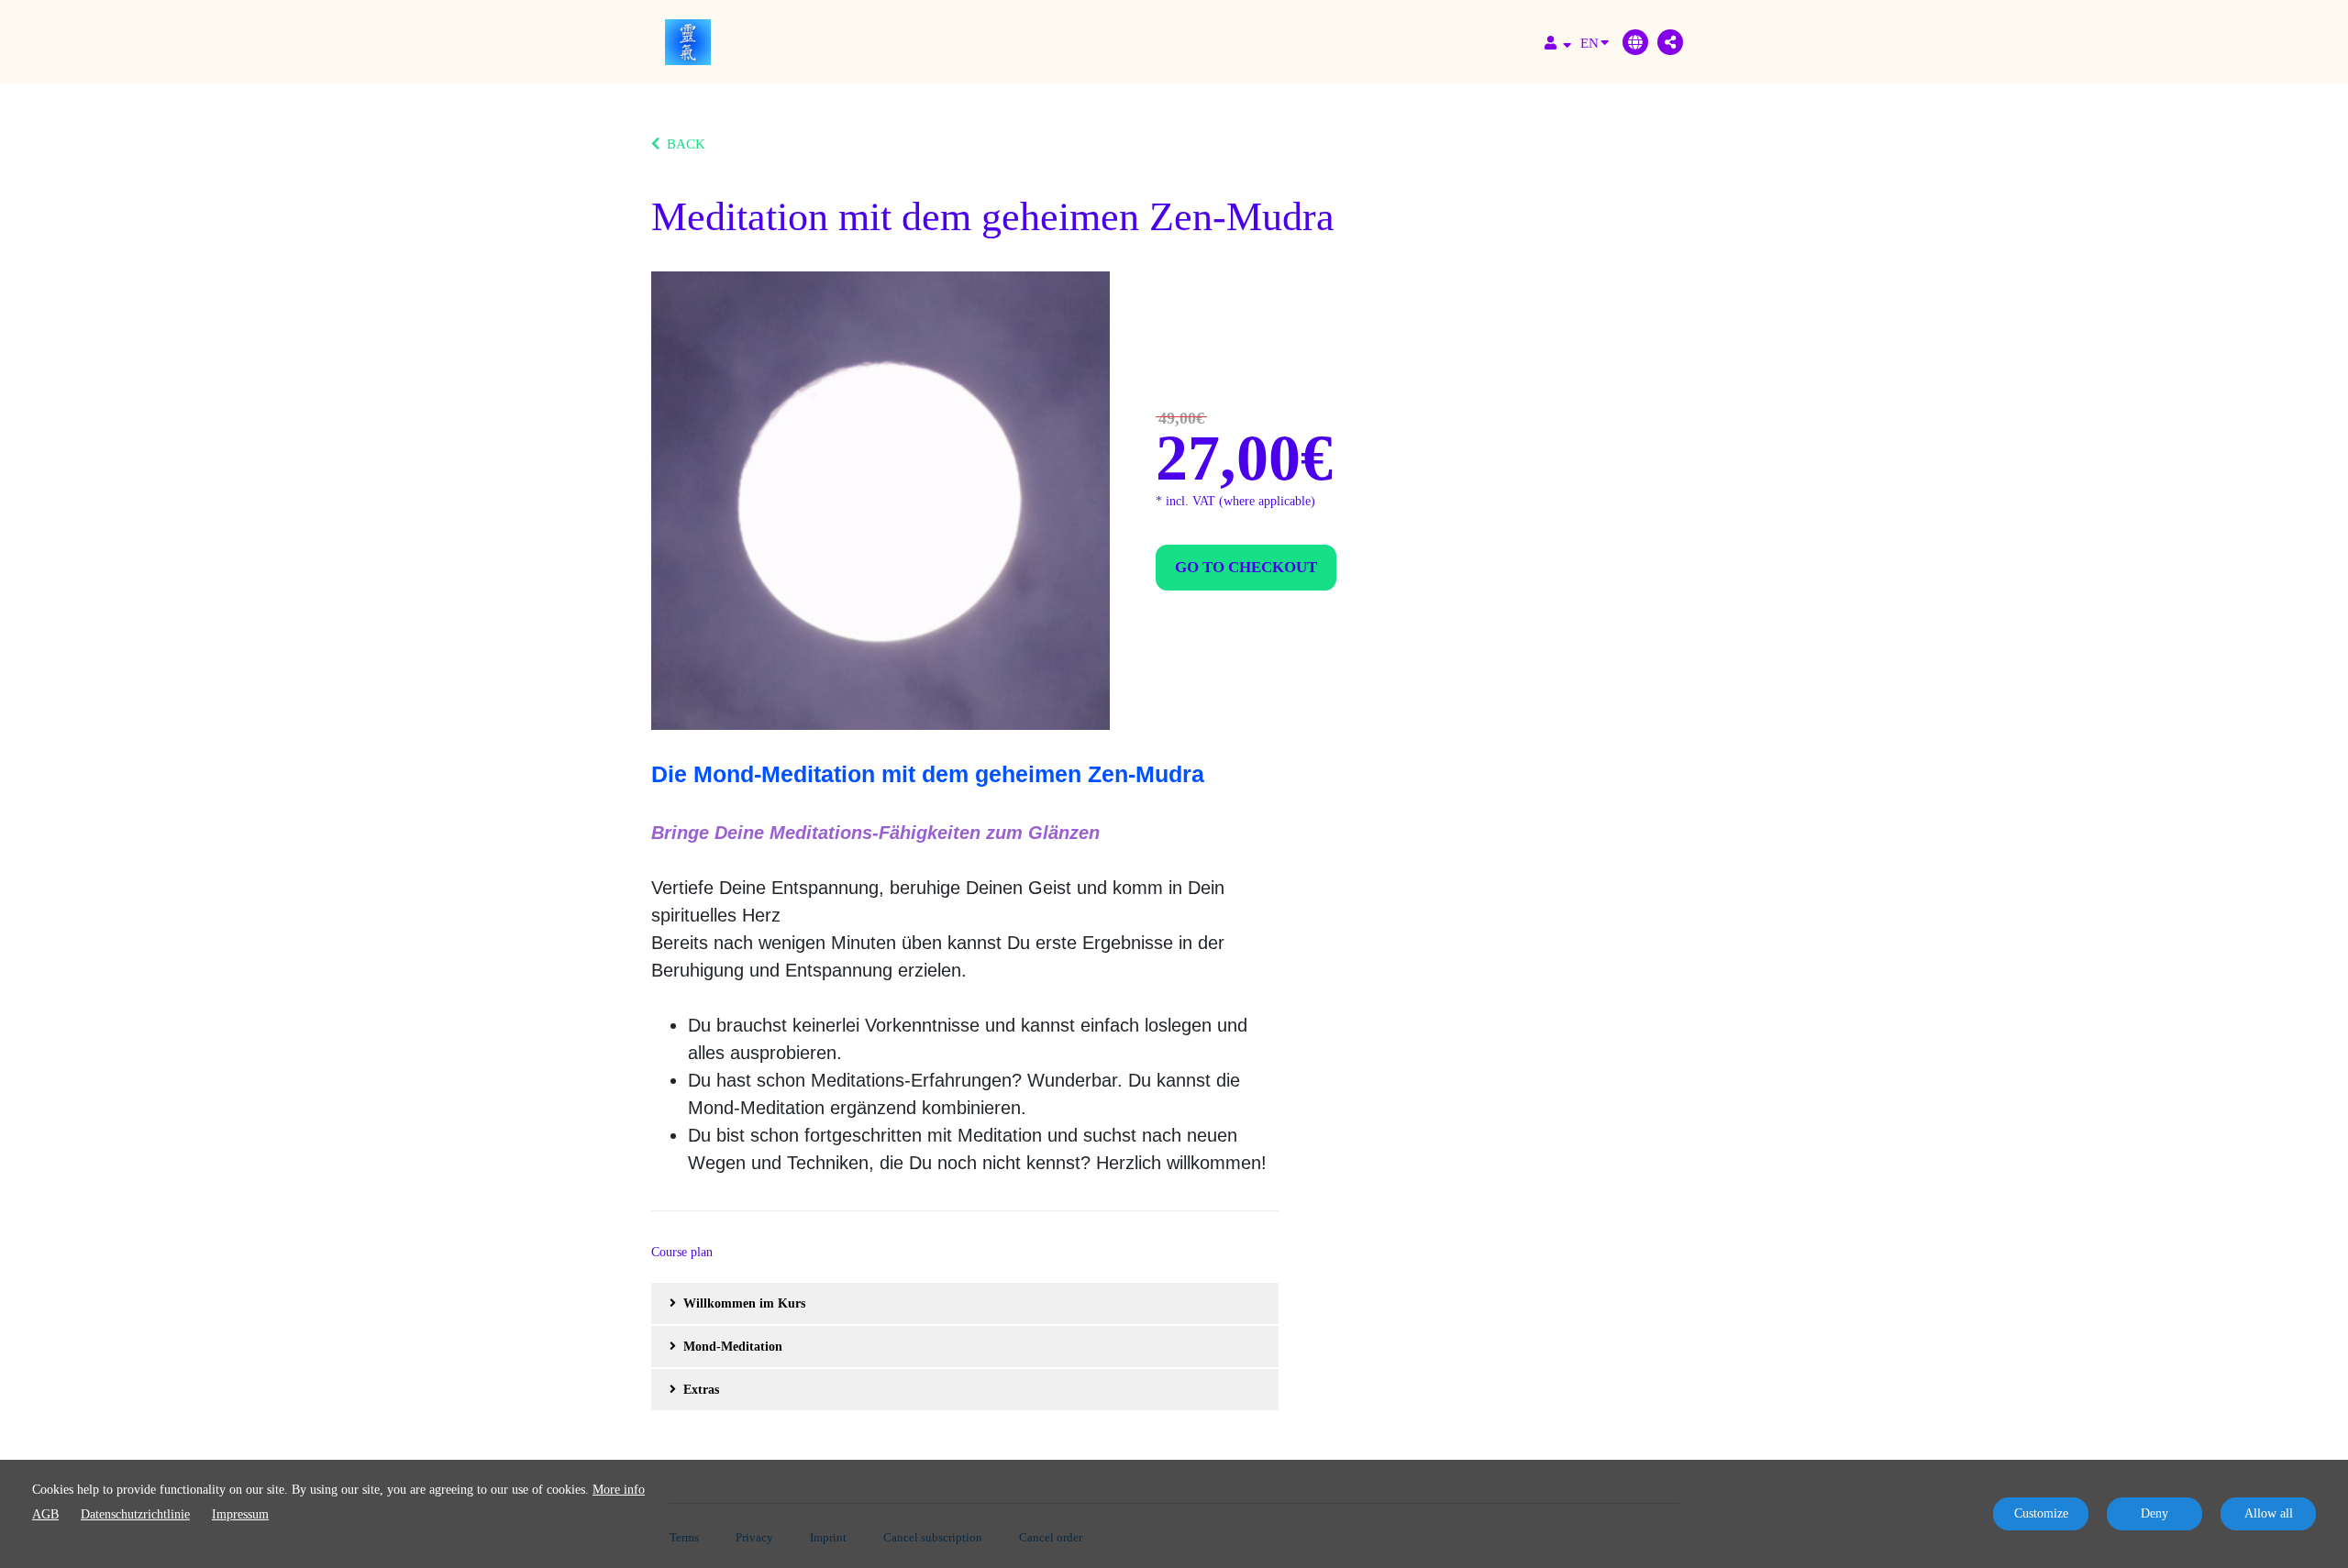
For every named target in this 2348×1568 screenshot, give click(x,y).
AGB (45, 1514)
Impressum (240, 1514)
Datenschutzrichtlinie (135, 1514)
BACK (686, 144)
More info (619, 1490)
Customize (2041, 1513)
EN (1589, 43)
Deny (2154, 1513)
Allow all (2269, 1513)
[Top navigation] (1558, 45)
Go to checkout (1246, 567)
